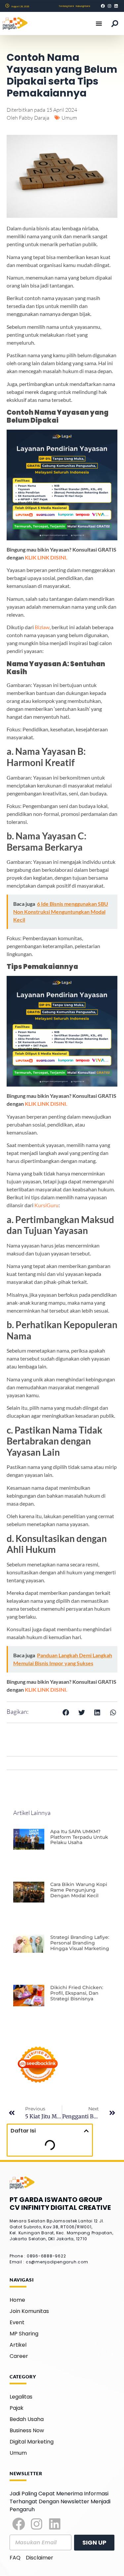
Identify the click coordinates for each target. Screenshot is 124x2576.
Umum (69, 118)
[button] (66, 1712)
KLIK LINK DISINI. (46, 557)
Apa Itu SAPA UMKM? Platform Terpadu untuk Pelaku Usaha (79, 1837)
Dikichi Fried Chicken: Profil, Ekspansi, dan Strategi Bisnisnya (77, 1993)
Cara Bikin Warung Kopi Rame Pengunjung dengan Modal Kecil (79, 1890)
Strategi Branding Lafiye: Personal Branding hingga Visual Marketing (80, 1943)
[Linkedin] (55, 2524)
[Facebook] (19, 2524)
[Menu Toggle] (99, 23)
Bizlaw (42, 627)
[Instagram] (37, 2524)
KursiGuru (46, 1205)
